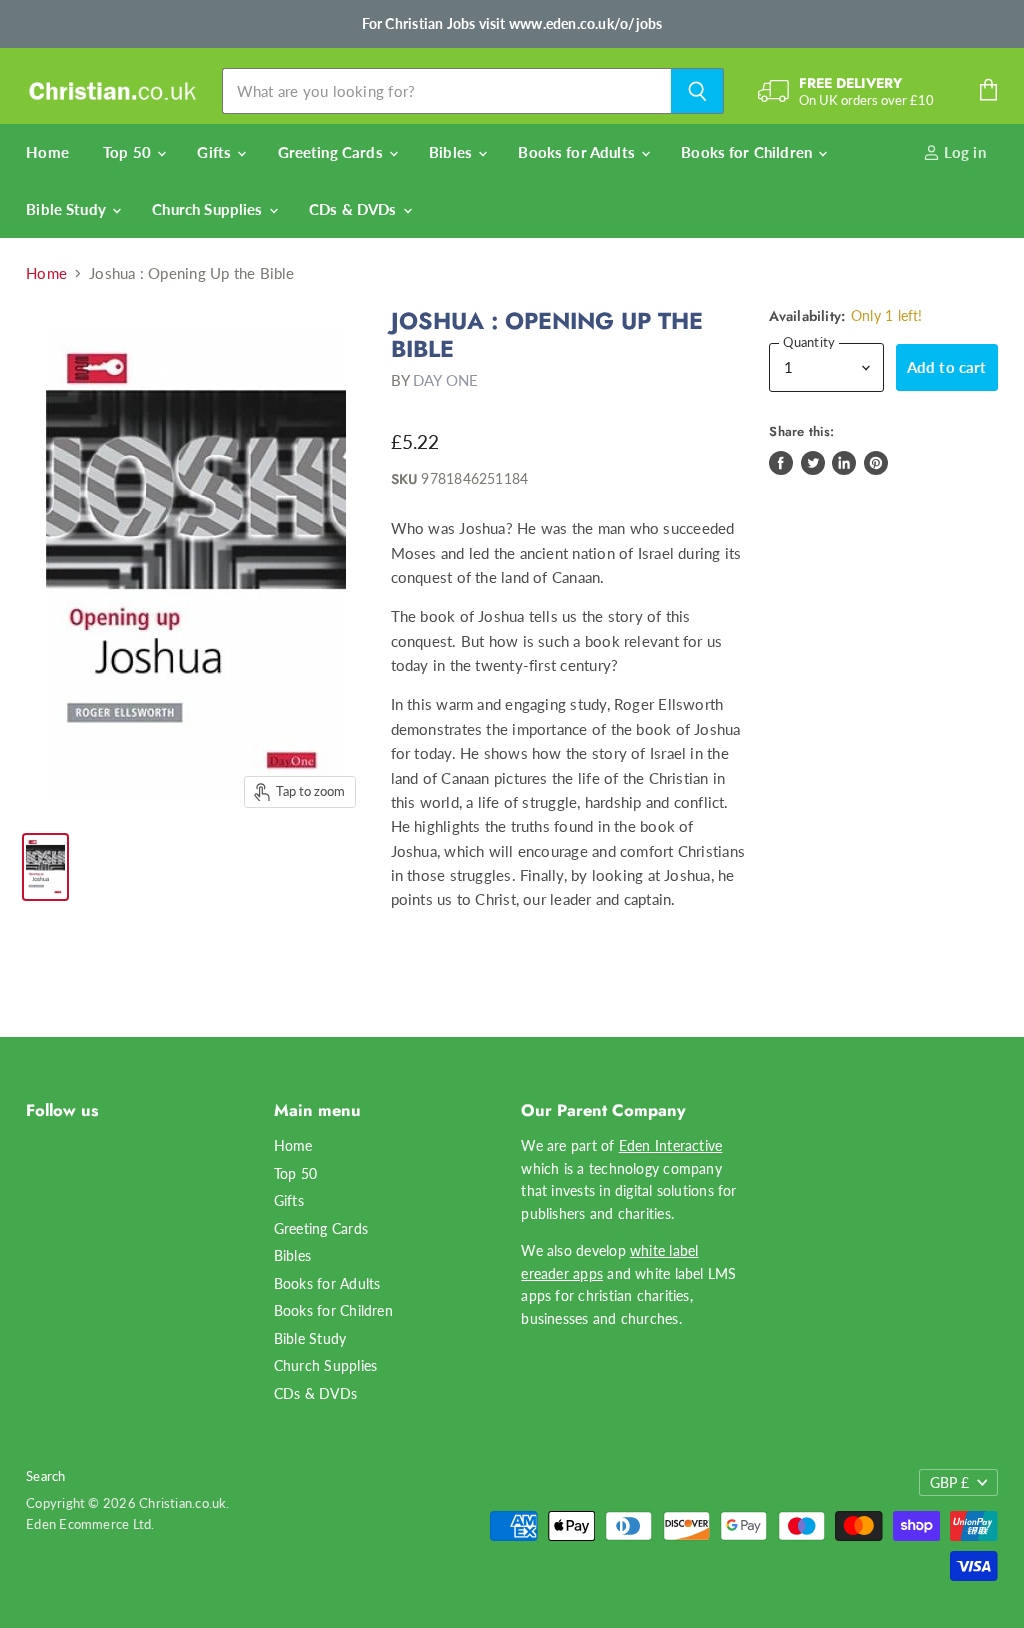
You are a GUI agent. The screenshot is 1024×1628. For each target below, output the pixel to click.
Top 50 (129, 152)
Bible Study (68, 209)
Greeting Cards (332, 152)
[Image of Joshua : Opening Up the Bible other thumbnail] (45, 867)
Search (45, 1476)
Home (47, 152)
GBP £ (949, 1482)
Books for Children (748, 152)
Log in (963, 152)
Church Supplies (209, 209)
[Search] (697, 91)
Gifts (216, 152)
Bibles (452, 152)
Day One (445, 380)
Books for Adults (578, 152)
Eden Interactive (671, 1145)
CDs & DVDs (355, 209)
